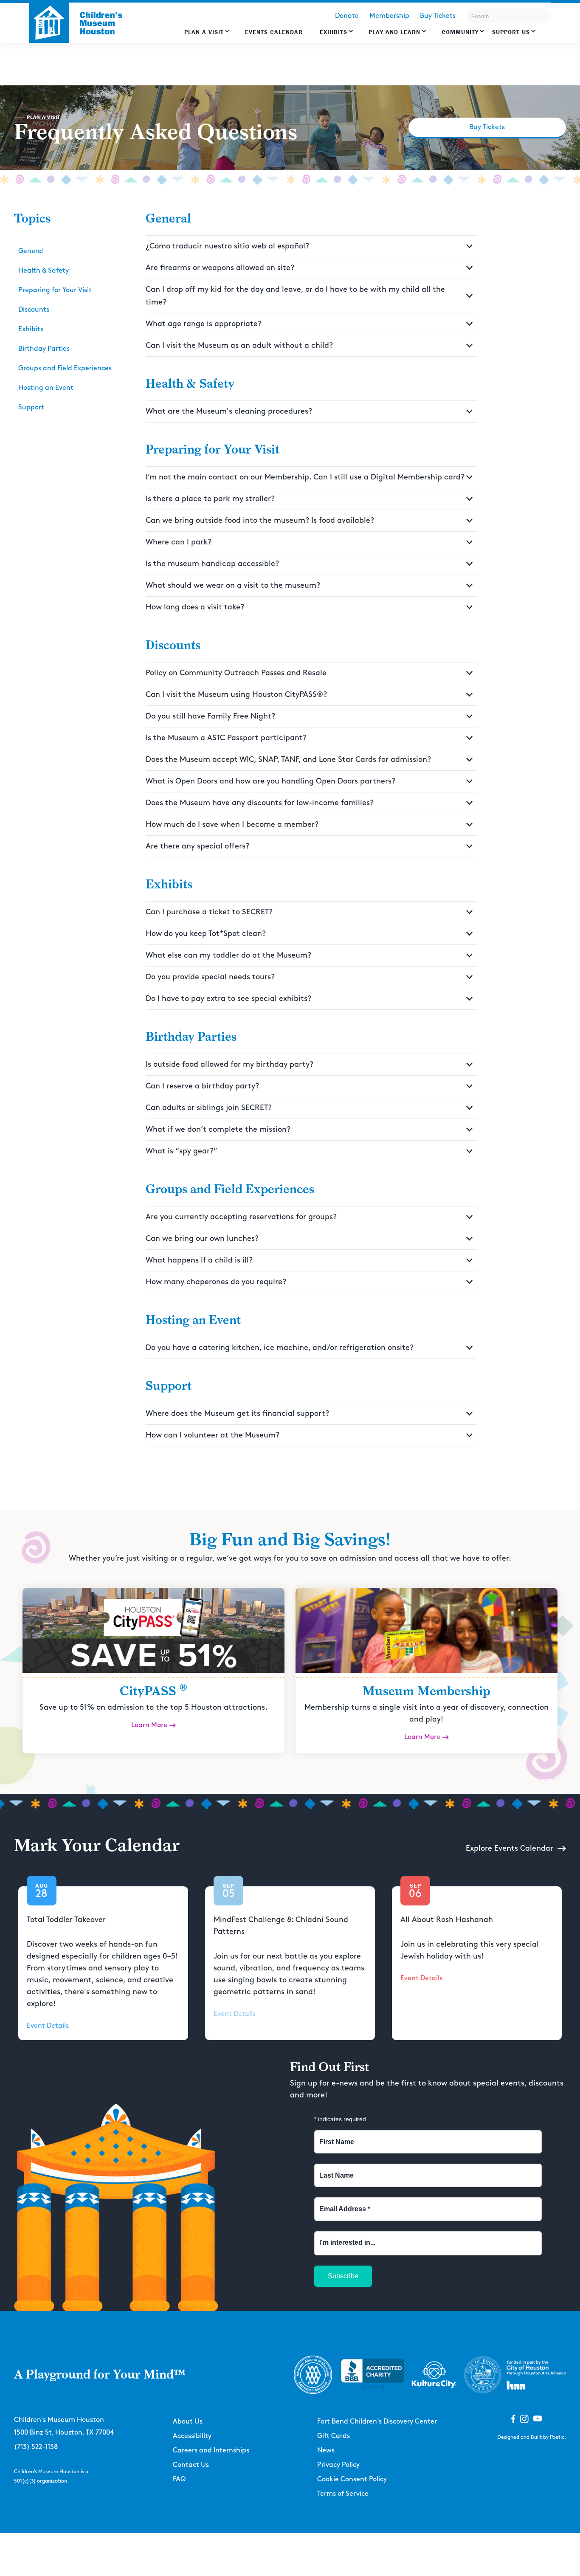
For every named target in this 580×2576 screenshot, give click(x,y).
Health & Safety (44, 271)
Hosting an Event (46, 388)
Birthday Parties (44, 349)
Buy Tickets (438, 16)
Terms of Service (343, 2494)
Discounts (34, 310)
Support (31, 407)
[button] (207, 36)
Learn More (149, 1725)
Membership (389, 16)
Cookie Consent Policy (352, 2479)
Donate (347, 16)
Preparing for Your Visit (55, 290)
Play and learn (394, 32)
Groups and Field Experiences (65, 368)
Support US (511, 32)
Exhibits (334, 32)
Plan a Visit (204, 32)
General (31, 251)
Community (460, 32)
